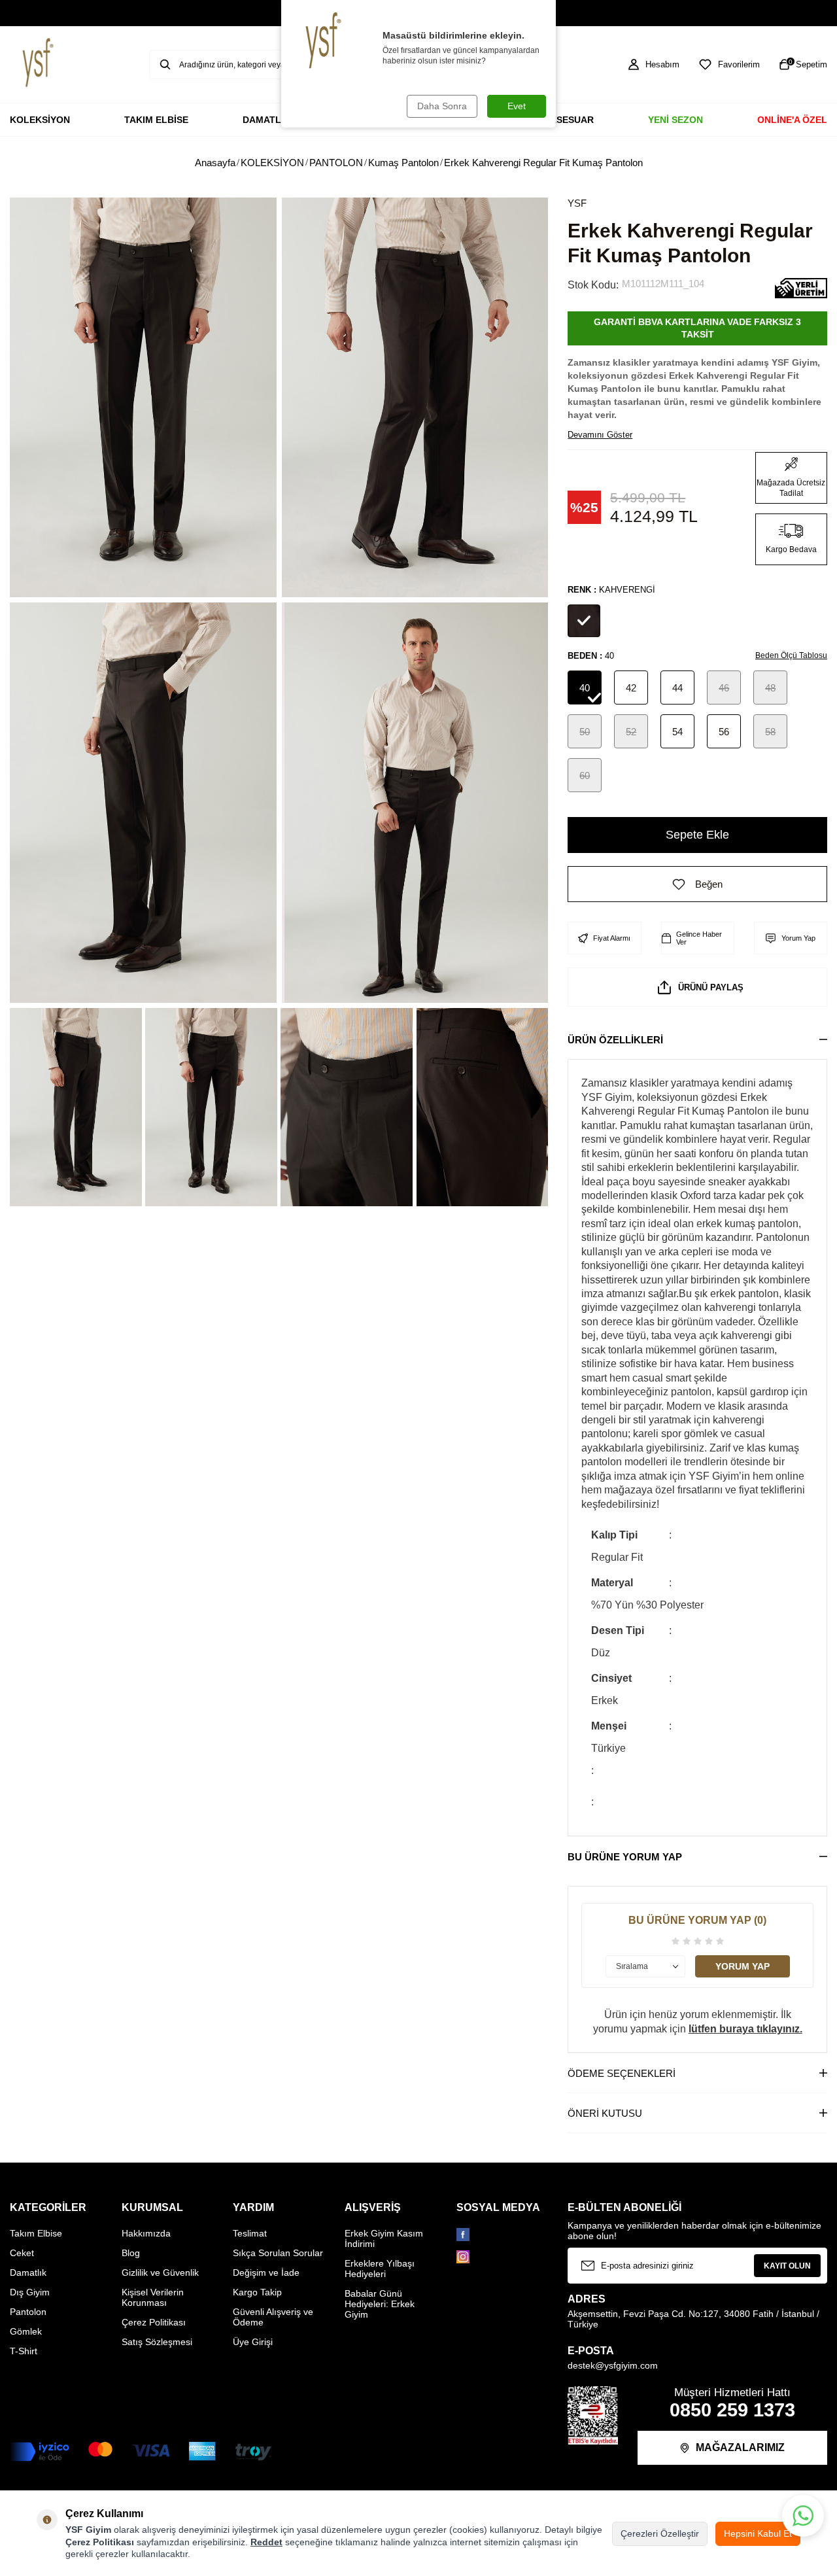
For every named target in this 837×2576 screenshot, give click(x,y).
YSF (577, 203)
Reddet (266, 2542)
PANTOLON (336, 163)
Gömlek (26, 2331)
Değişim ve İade (266, 2272)
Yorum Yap (798, 938)
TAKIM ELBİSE (156, 120)
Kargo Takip (257, 2292)
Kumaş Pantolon (403, 163)
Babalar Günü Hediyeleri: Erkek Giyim (380, 2304)
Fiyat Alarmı (612, 938)
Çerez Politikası (154, 2322)
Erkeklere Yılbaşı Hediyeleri (380, 2269)
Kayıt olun (787, 2266)
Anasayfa (215, 163)
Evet (517, 106)
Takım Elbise (36, 2233)
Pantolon (28, 2312)
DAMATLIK (266, 120)
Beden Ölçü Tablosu (791, 655)
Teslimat (250, 2233)
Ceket (22, 2253)
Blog (131, 2253)
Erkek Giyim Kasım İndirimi (384, 2238)
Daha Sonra (442, 106)
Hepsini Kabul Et (758, 2533)
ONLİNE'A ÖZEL (792, 120)
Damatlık (28, 2272)
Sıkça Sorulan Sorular (278, 2253)
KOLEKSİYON (40, 120)
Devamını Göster (600, 435)
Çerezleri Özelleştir (660, 2533)
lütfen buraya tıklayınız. (745, 2029)
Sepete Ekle (697, 835)
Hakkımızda (146, 2233)
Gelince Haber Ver (699, 938)
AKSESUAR (569, 120)
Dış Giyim (30, 2292)
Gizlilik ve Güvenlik (160, 2272)
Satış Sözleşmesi (157, 2342)
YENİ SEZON (675, 120)
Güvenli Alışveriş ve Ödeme (273, 2317)
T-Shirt (24, 2351)
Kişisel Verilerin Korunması (153, 2297)
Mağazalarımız (740, 2447)
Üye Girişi (253, 2342)
